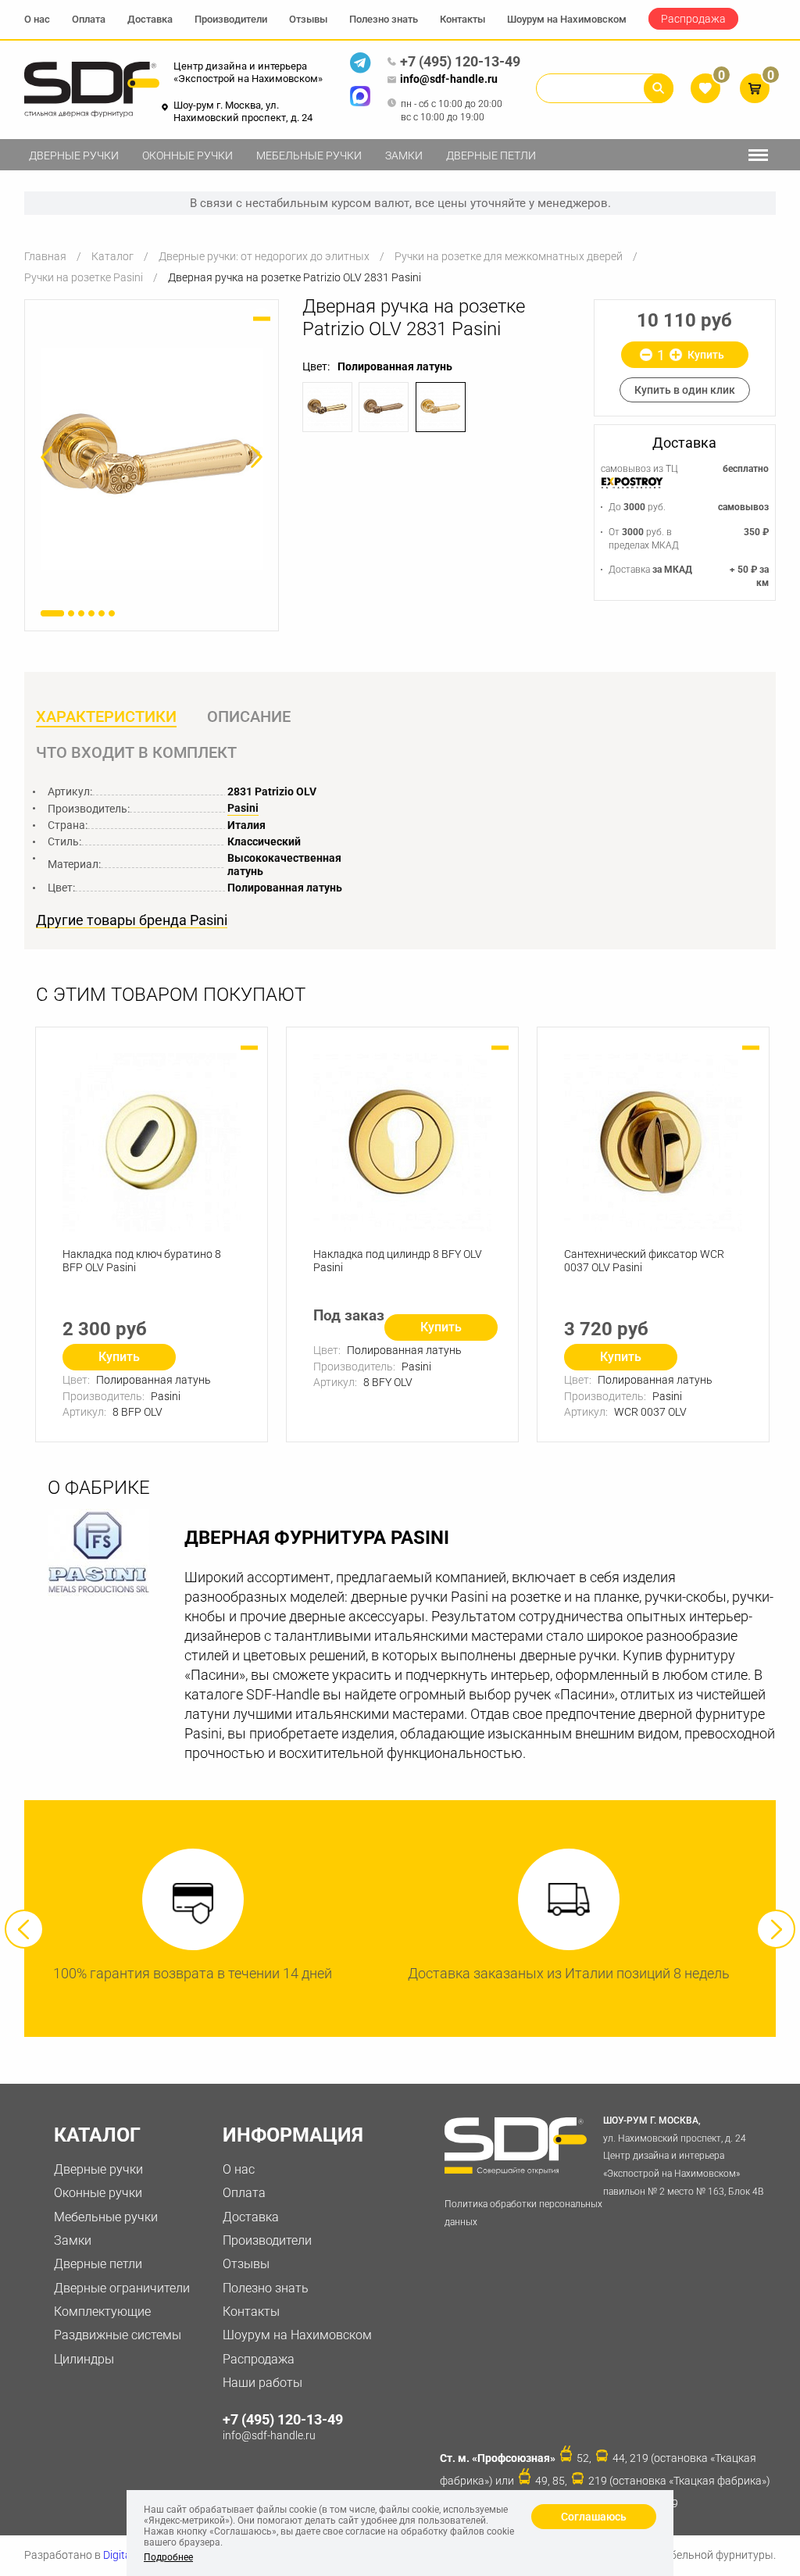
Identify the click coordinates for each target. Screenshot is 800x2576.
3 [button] (81, 613)
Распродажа (693, 19)
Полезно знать (384, 19)
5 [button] (102, 613)
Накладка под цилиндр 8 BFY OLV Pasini (398, 1261)
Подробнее (168, 2557)
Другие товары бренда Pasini (132, 920)
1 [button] (52, 613)
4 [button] (91, 613)
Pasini (243, 808)
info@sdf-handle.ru (449, 79)
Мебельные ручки (309, 155)
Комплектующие (102, 2312)
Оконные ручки (187, 155)
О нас (37, 19)
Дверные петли (491, 155)
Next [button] (776, 1929)
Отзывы (308, 19)
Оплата (89, 19)
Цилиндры (84, 2359)
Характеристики (106, 716)
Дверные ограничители (122, 2288)
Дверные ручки (74, 155)
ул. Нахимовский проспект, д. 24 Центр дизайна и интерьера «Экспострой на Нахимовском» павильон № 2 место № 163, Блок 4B (683, 2156)
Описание (249, 716)
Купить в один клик (685, 390)
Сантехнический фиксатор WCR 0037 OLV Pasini (644, 1261)
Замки (404, 155)
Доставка (150, 19)
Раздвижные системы (118, 2335)
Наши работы (262, 2383)
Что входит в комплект (136, 752)
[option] (152, 458)
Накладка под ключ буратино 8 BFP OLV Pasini (142, 1261)
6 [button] (112, 613)
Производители (231, 19)
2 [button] (71, 613)
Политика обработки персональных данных (523, 2213)
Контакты (462, 19)
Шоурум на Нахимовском (567, 19)
